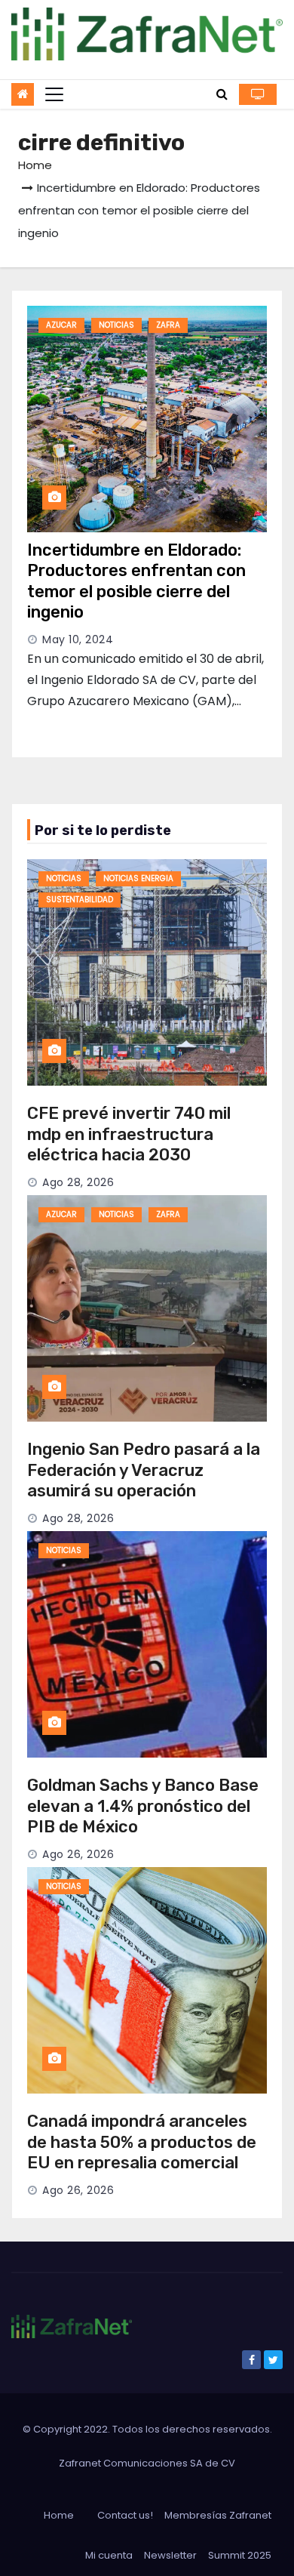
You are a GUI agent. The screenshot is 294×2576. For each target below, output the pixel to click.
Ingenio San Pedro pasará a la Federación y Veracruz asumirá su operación (144, 1470)
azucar (61, 325)
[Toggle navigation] (54, 94)
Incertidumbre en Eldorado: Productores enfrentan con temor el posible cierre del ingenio (136, 581)
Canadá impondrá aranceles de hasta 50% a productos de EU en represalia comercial (142, 2142)
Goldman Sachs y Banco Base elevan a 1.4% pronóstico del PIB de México (143, 1806)
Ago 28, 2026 (78, 1182)
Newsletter (170, 2555)
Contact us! (125, 2515)
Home (35, 165)
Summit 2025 (240, 2555)
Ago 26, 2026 (78, 1854)
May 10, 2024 (78, 639)
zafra (168, 325)
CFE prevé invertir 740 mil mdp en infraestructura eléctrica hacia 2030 (129, 1134)
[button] (222, 94)
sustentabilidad (80, 900)
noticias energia (138, 878)
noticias (116, 325)
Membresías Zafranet (218, 2515)
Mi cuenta (109, 2555)
